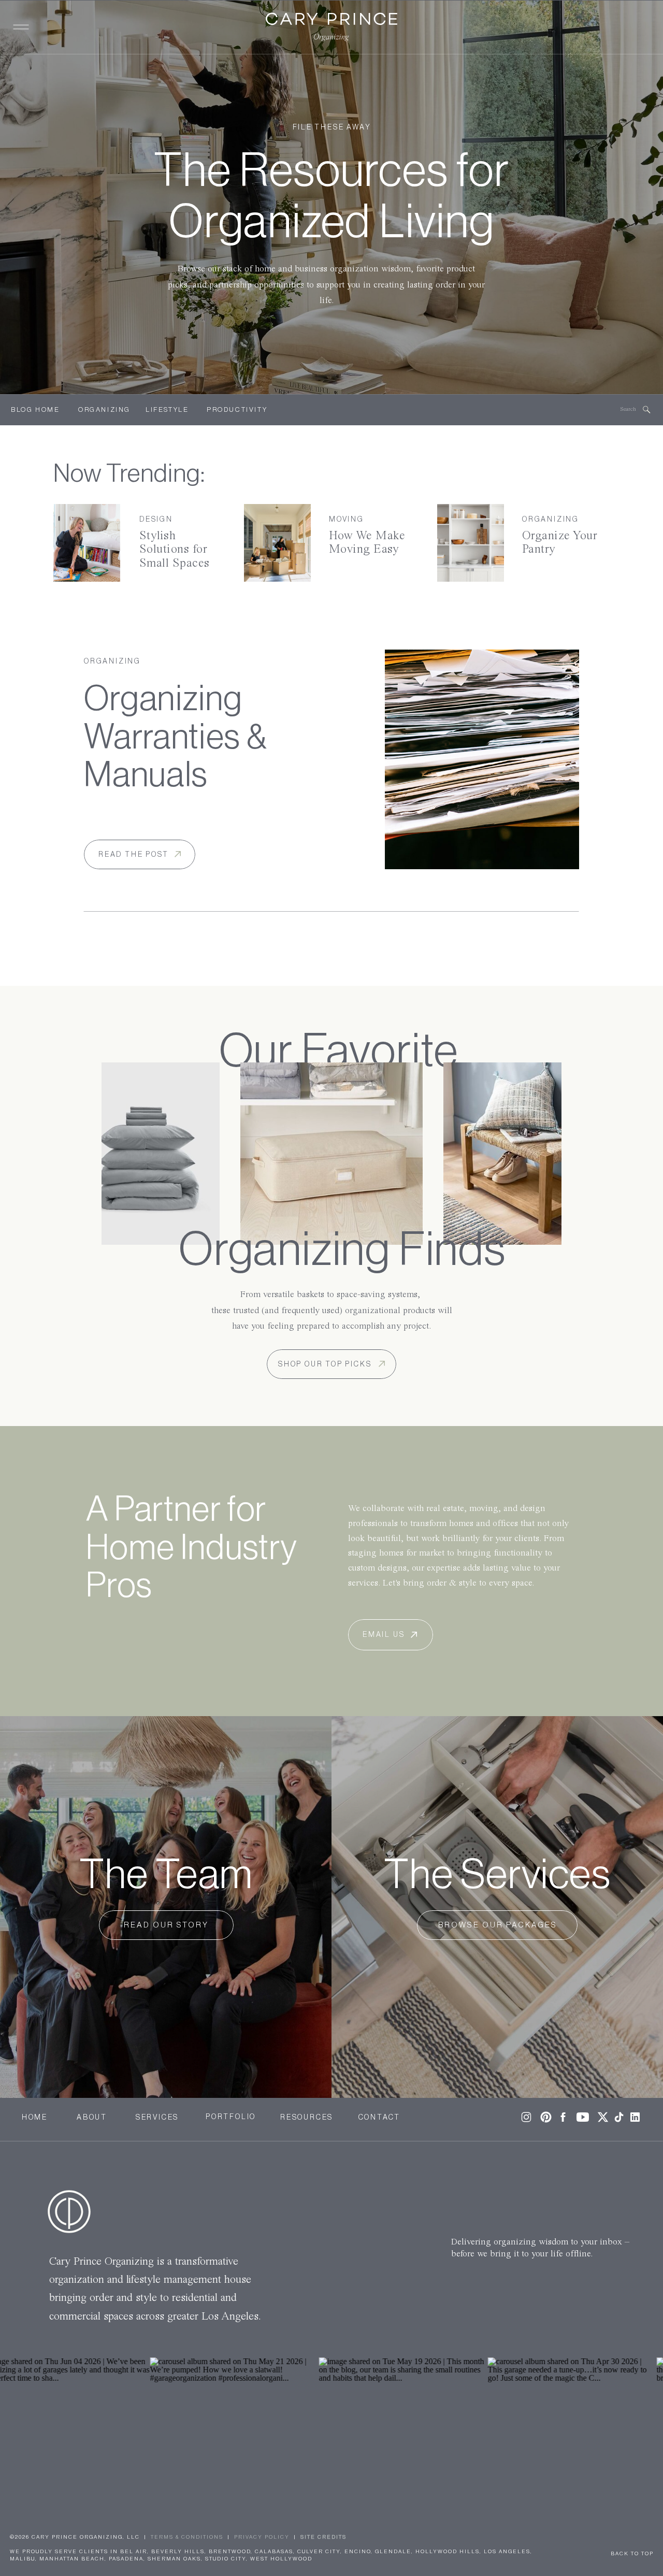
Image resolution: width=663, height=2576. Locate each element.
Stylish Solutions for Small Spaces (175, 550)
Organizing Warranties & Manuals (176, 737)
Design (156, 520)
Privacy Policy (262, 2537)
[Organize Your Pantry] (471, 543)
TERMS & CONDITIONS (187, 2537)
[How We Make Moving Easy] (277, 543)
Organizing (551, 520)
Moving (347, 520)
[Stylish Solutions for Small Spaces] (87, 543)
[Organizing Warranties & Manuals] (482, 759)
